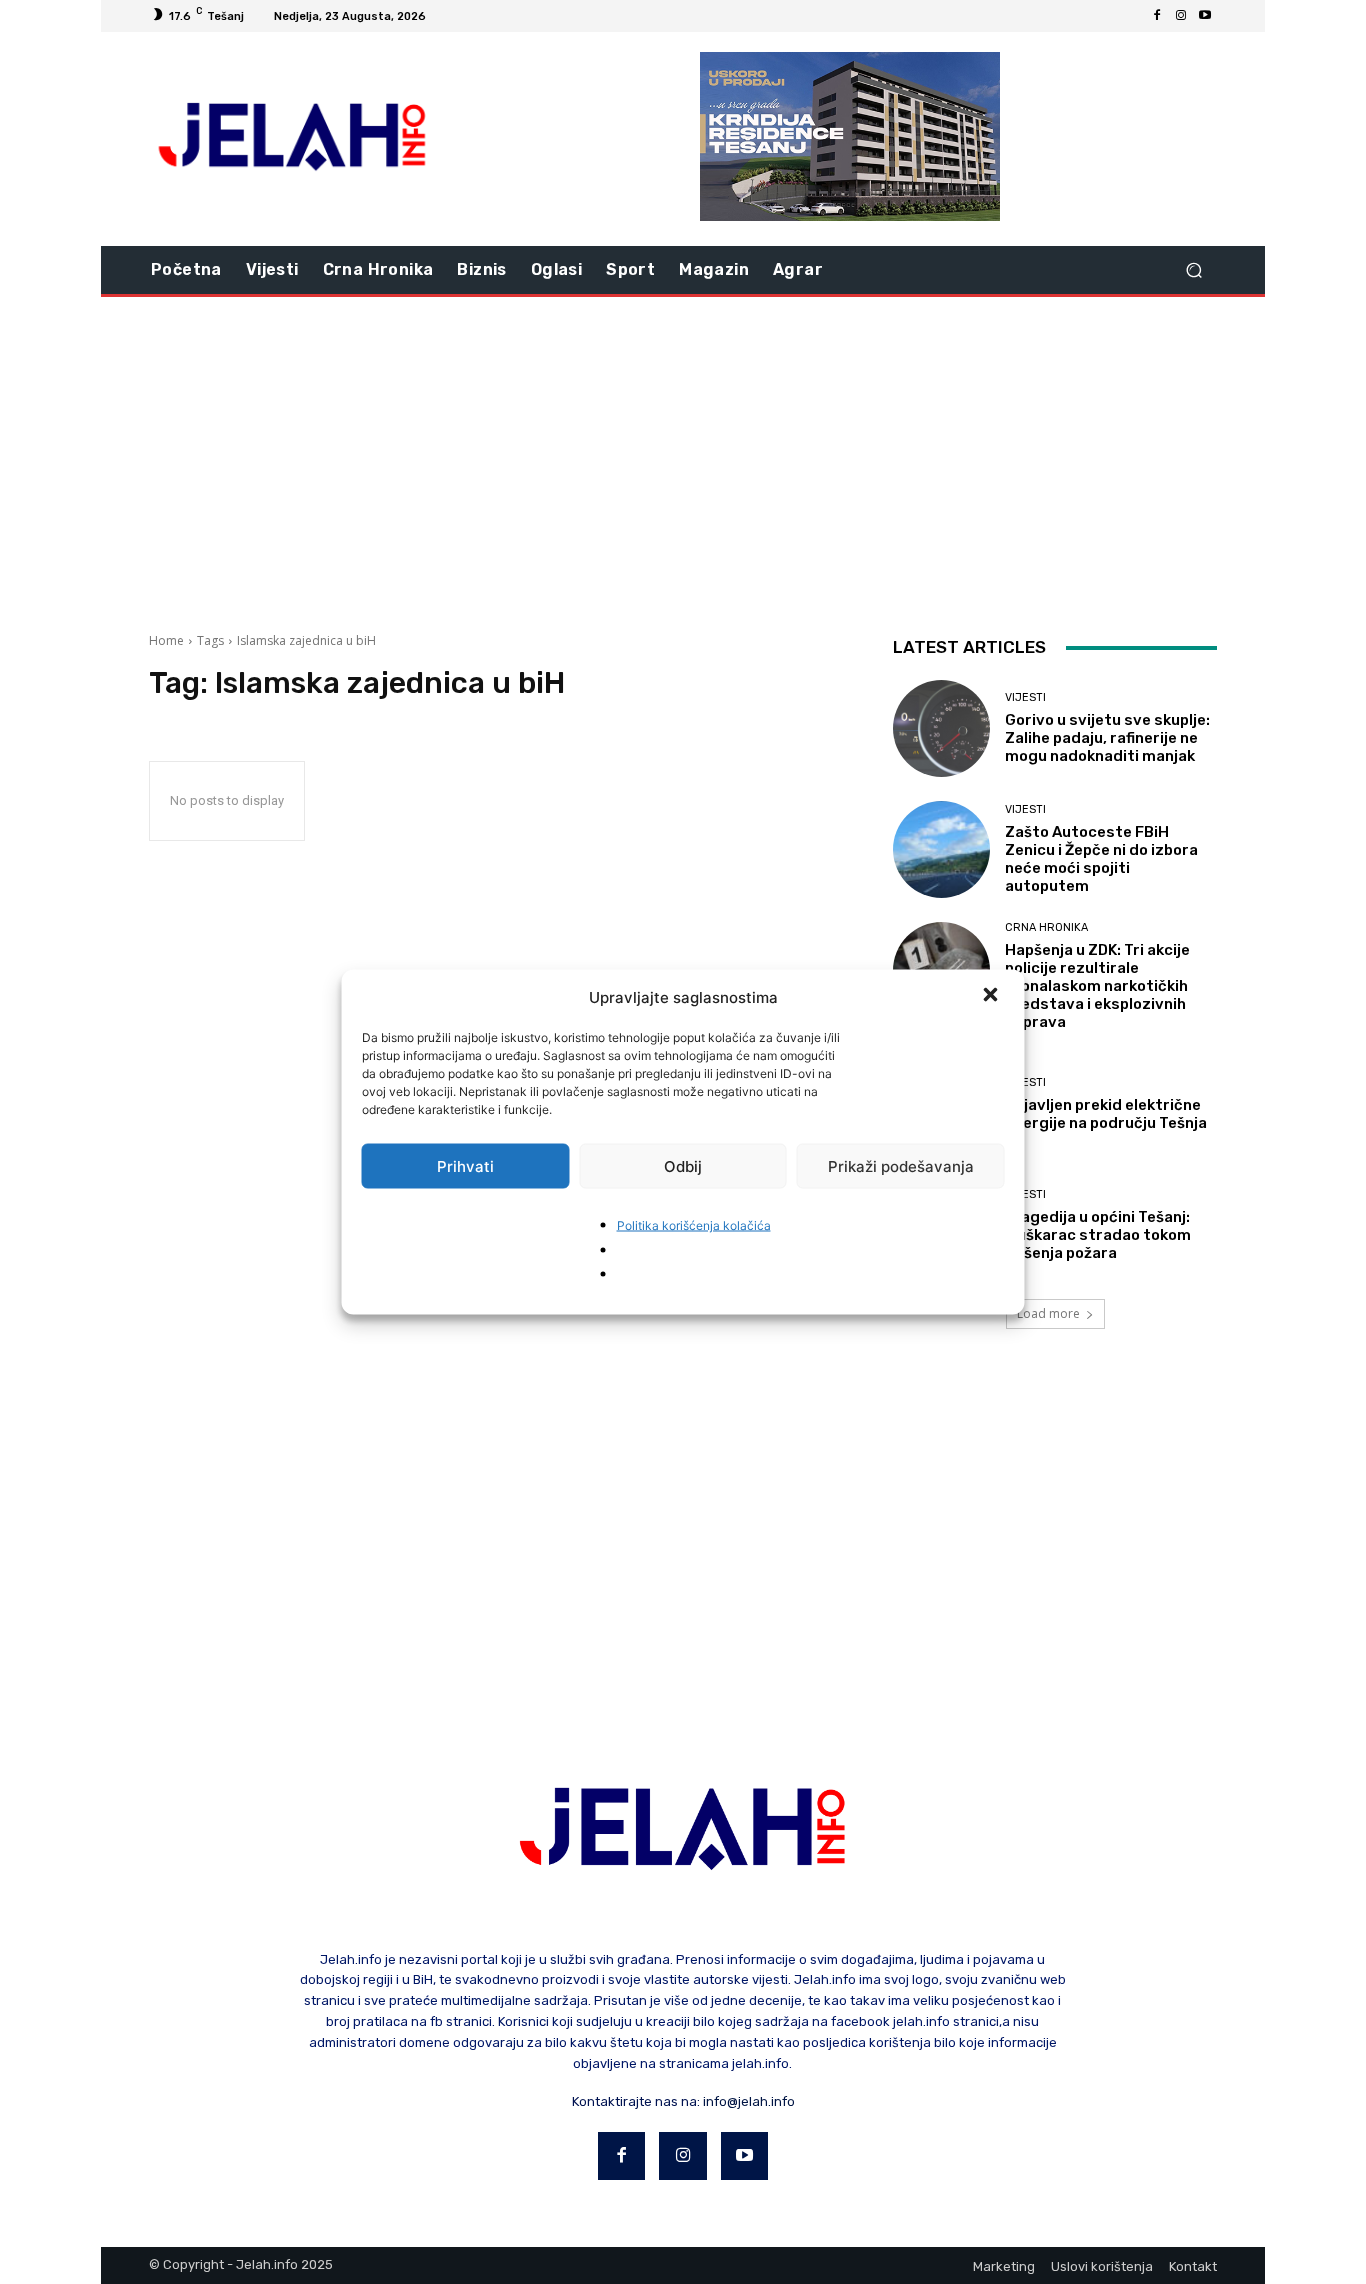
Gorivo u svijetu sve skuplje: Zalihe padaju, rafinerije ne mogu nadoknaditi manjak (1107, 738)
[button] (993, 997)
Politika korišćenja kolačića (694, 1225)
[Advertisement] (683, 457)
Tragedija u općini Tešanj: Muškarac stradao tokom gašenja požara (1098, 1235)
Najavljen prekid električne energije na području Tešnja (1106, 1114)
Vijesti (1025, 697)
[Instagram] (1181, 16)
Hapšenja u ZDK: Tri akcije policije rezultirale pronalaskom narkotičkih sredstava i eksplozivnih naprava (1097, 986)
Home (166, 640)
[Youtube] (1205, 16)
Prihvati (465, 1165)
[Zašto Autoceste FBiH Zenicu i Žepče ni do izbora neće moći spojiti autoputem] (941, 849)
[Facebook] (1157, 16)
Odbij (683, 1165)
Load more (1048, 1313)
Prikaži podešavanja (901, 1165)
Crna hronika (1046, 927)
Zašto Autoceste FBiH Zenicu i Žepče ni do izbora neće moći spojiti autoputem (1101, 859)
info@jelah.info (749, 2101)
